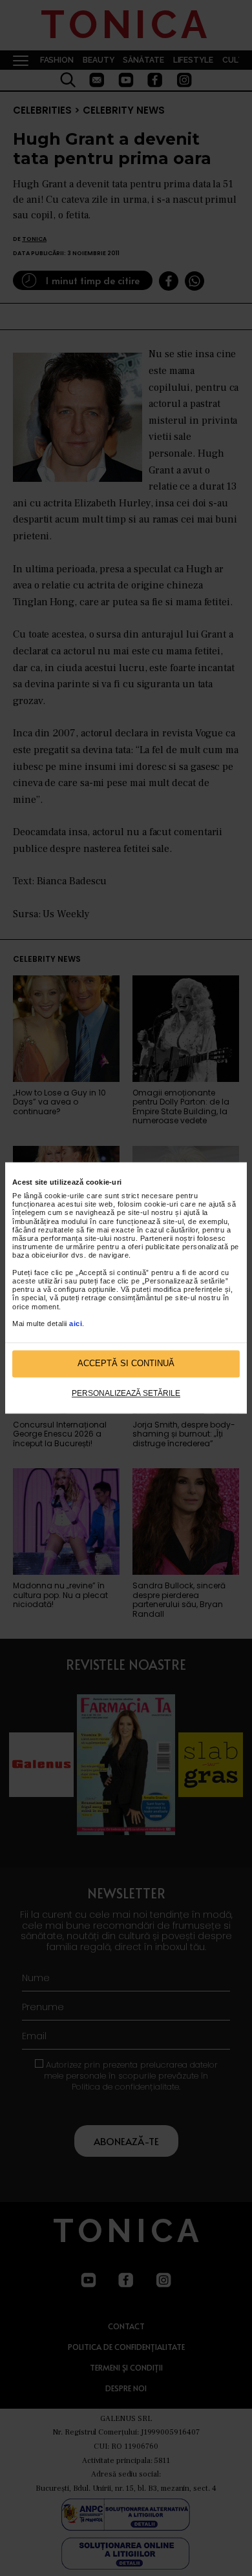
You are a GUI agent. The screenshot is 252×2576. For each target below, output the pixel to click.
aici (76, 1324)
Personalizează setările (126, 1393)
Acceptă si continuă (126, 1364)
